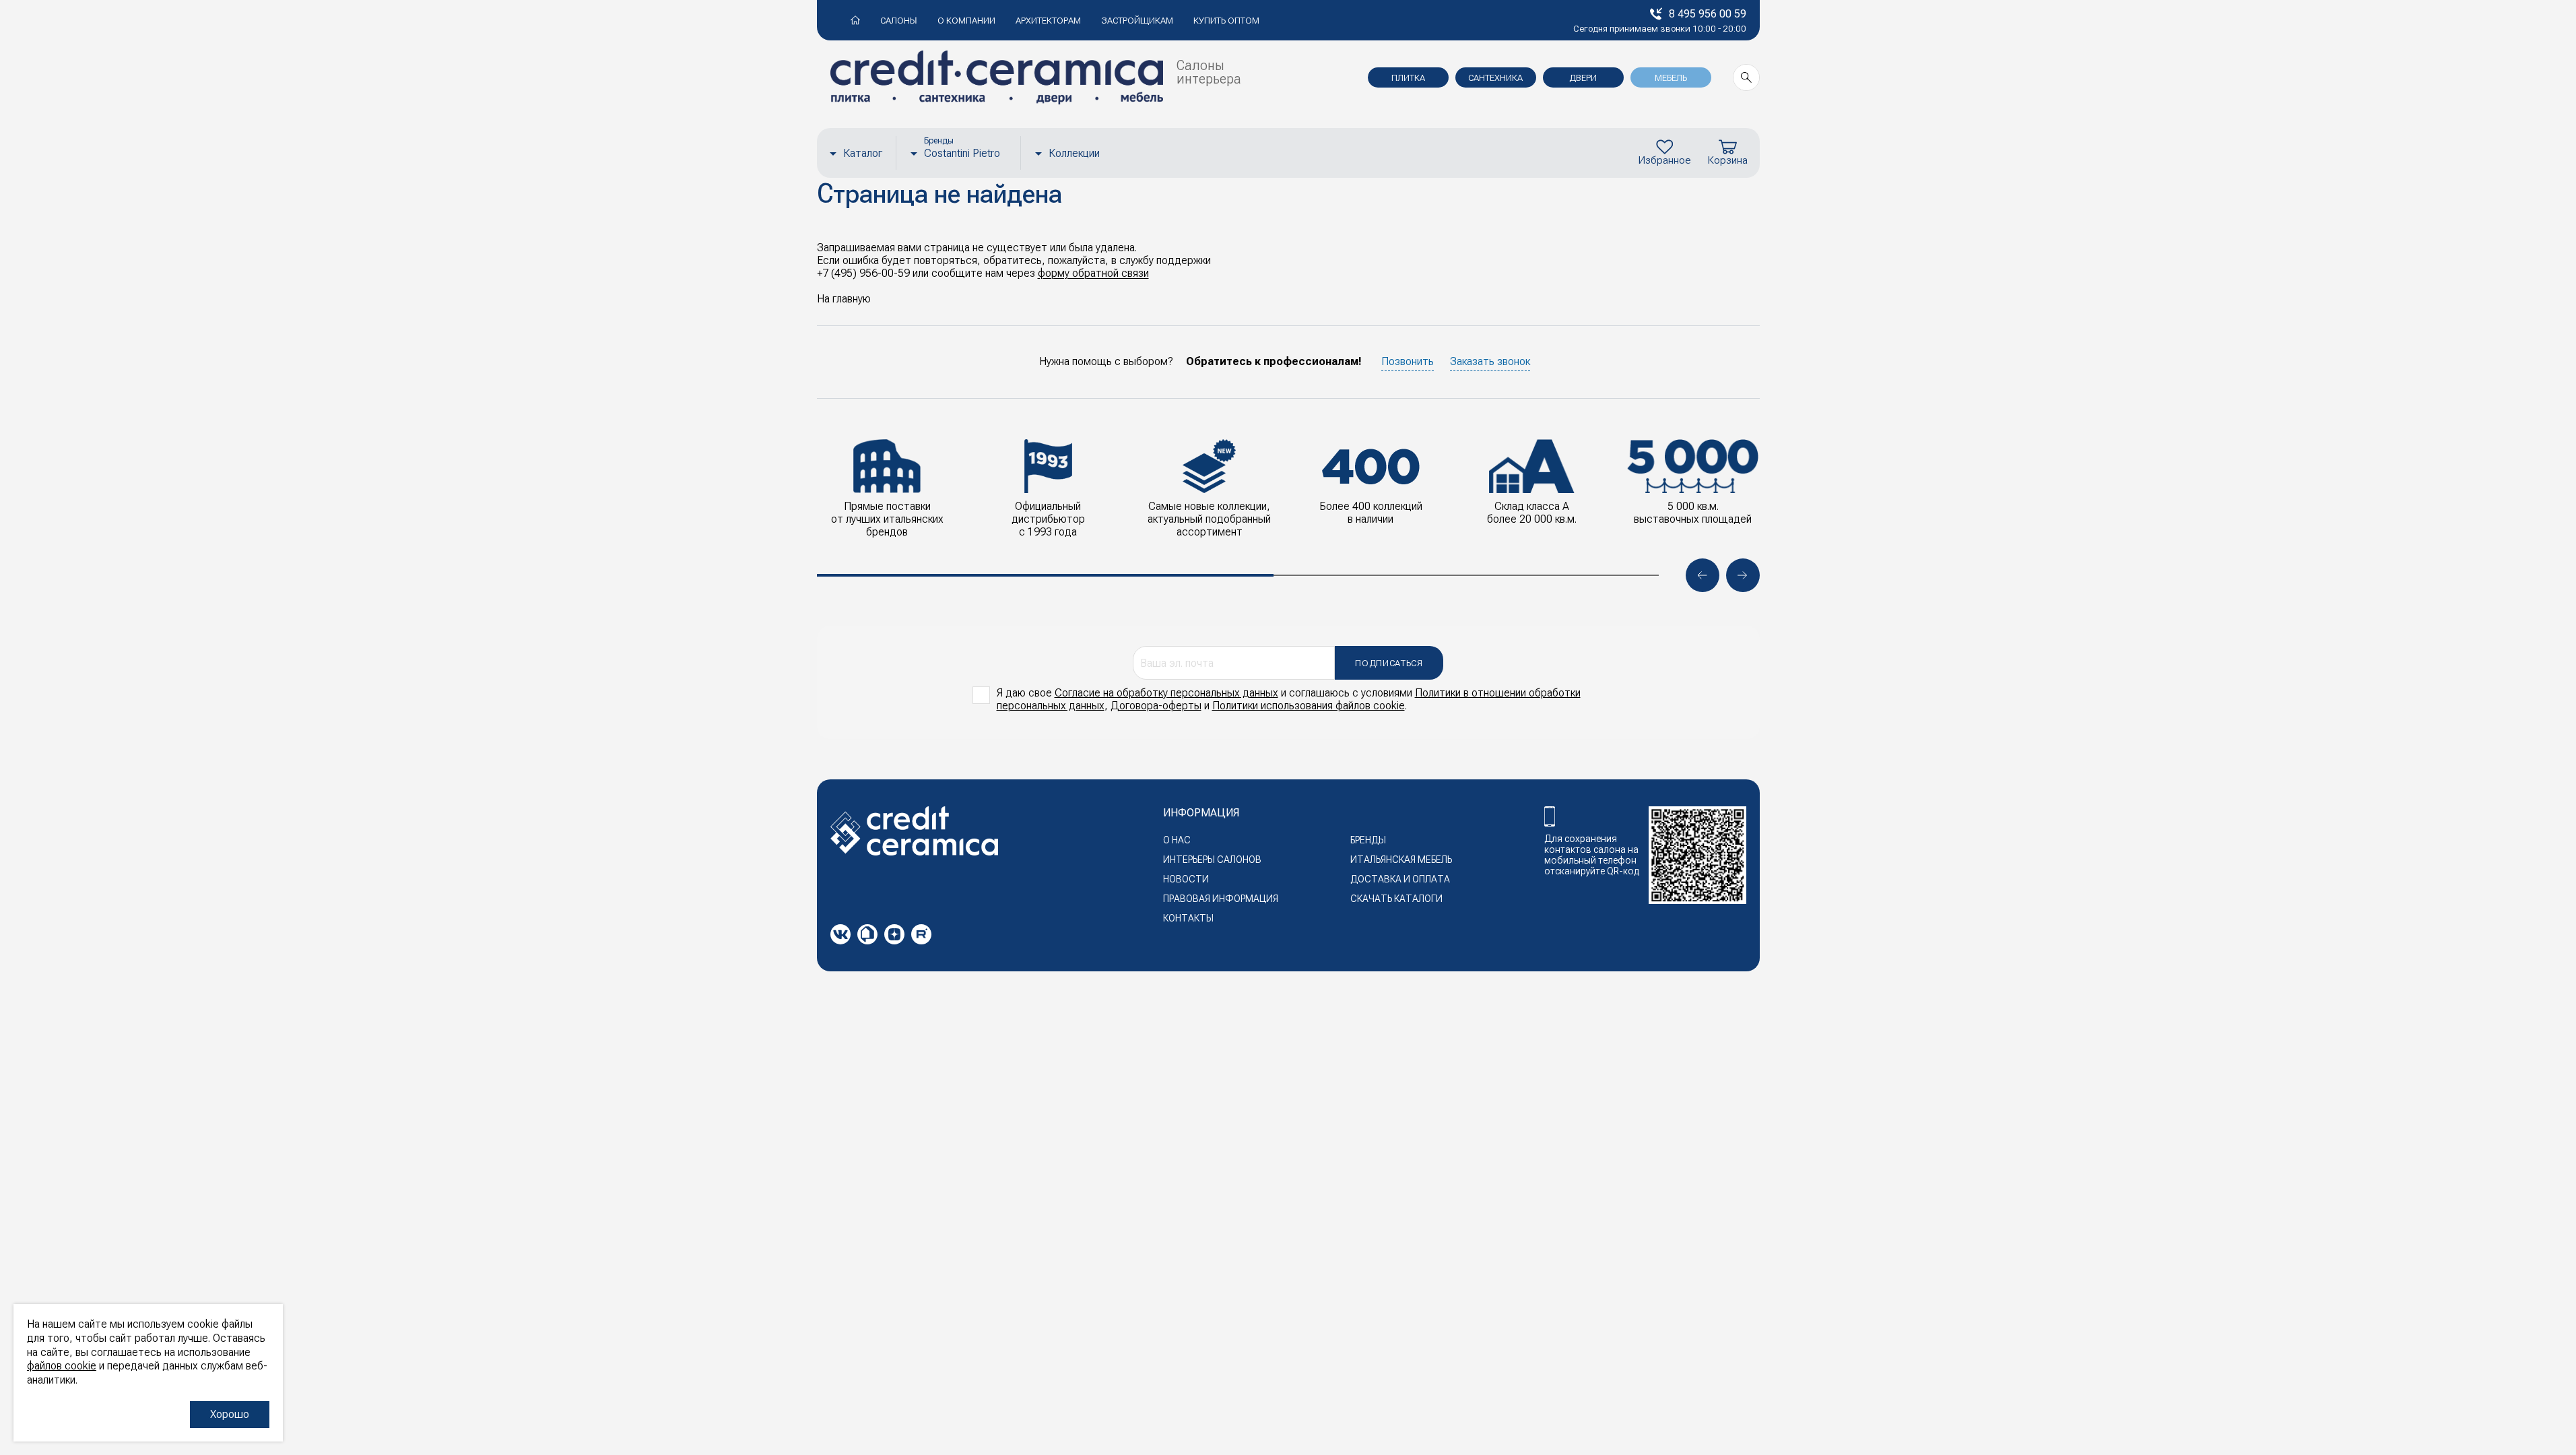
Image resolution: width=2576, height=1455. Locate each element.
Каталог (863, 153)
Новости (1186, 879)
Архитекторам (1048, 21)
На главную (844, 299)
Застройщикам (1137, 21)
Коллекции (1074, 153)
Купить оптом (1226, 21)
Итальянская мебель (1401, 860)
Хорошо (230, 1414)
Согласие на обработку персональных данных (1166, 693)
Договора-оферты (1156, 706)
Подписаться (1389, 663)
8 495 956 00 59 (1708, 14)
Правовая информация (1221, 899)
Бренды (1368, 840)
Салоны (899, 21)
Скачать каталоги (1396, 899)
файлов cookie (62, 1366)
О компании (966, 21)
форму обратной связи (1093, 273)
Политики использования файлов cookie (1309, 706)
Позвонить (1408, 361)
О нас (1177, 840)
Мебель (1671, 78)
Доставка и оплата (1400, 879)
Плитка (1408, 78)
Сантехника (1495, 78)
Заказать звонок (1490, 361)
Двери (1583, 78)
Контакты (1188, 918)
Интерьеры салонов (1212, 860)
